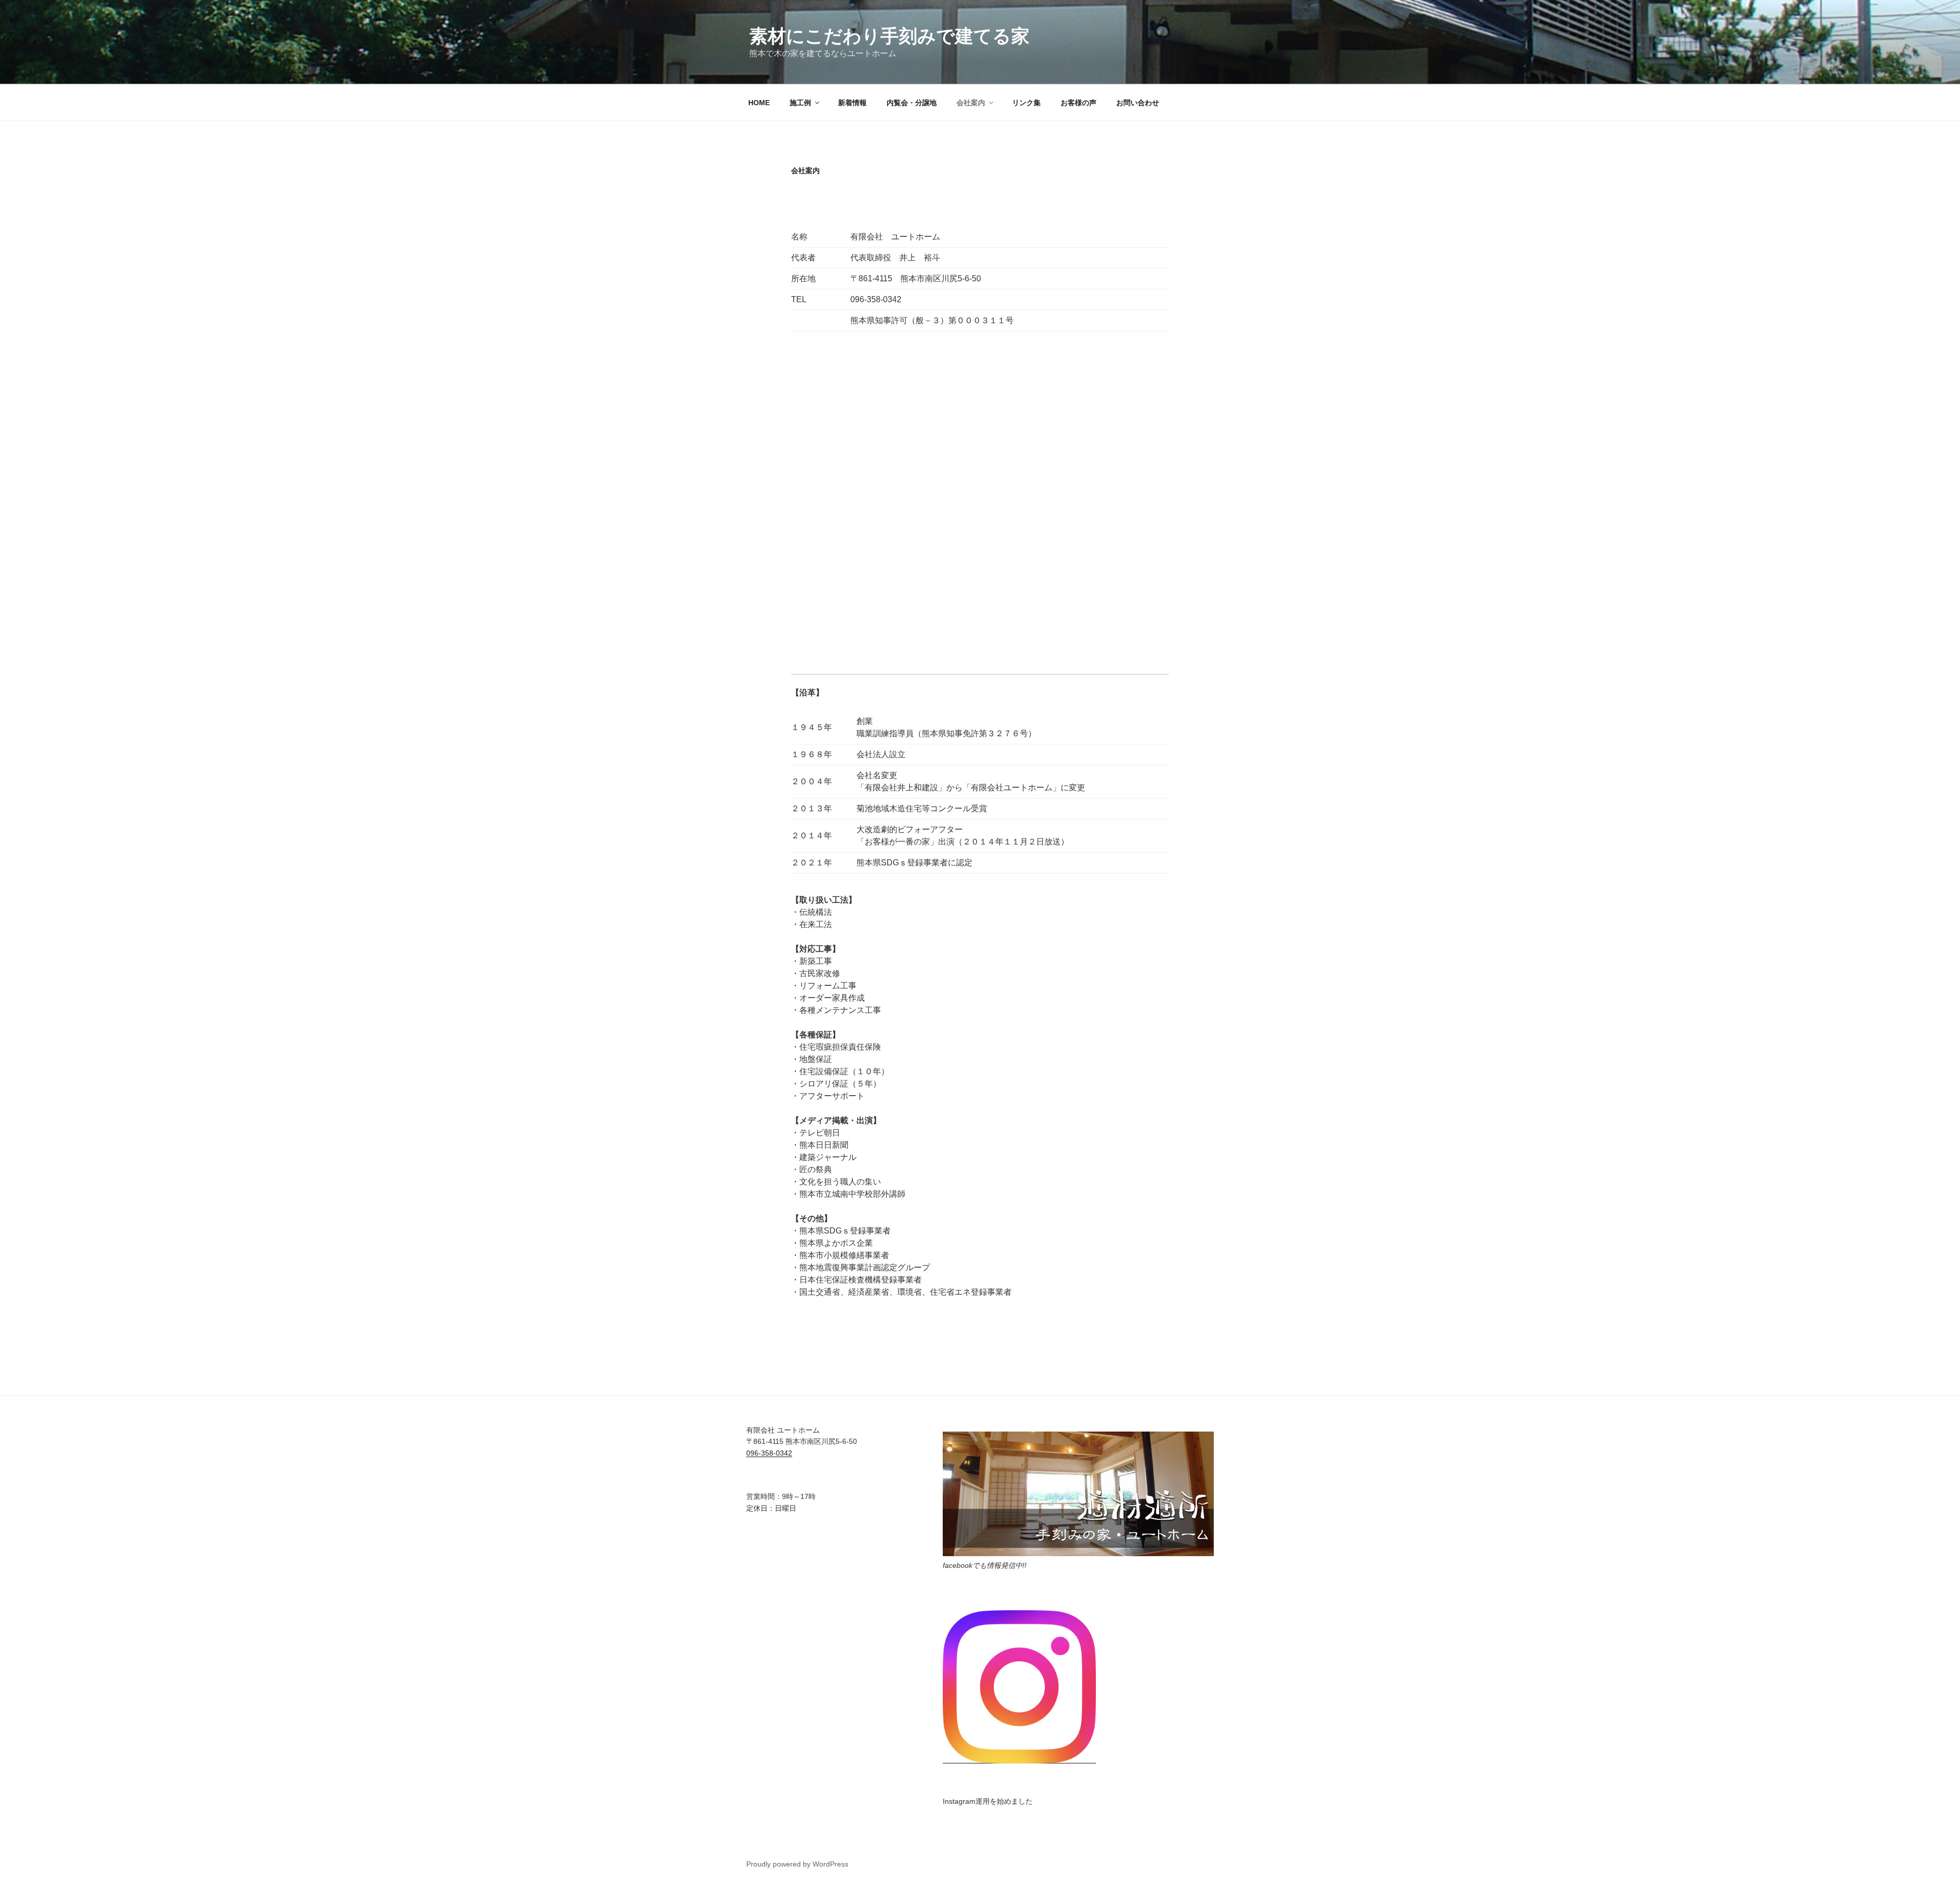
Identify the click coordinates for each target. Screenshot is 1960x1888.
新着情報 (852, 103)
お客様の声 (1079, 103)
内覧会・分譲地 (912, 103)
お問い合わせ (1138, 103)
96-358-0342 (769, 1453)
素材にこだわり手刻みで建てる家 (889, 36)
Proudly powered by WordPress (797, 1864)
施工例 (800, 103)
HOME (759, 103)
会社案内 (971, 103)
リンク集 (1026, 103)
